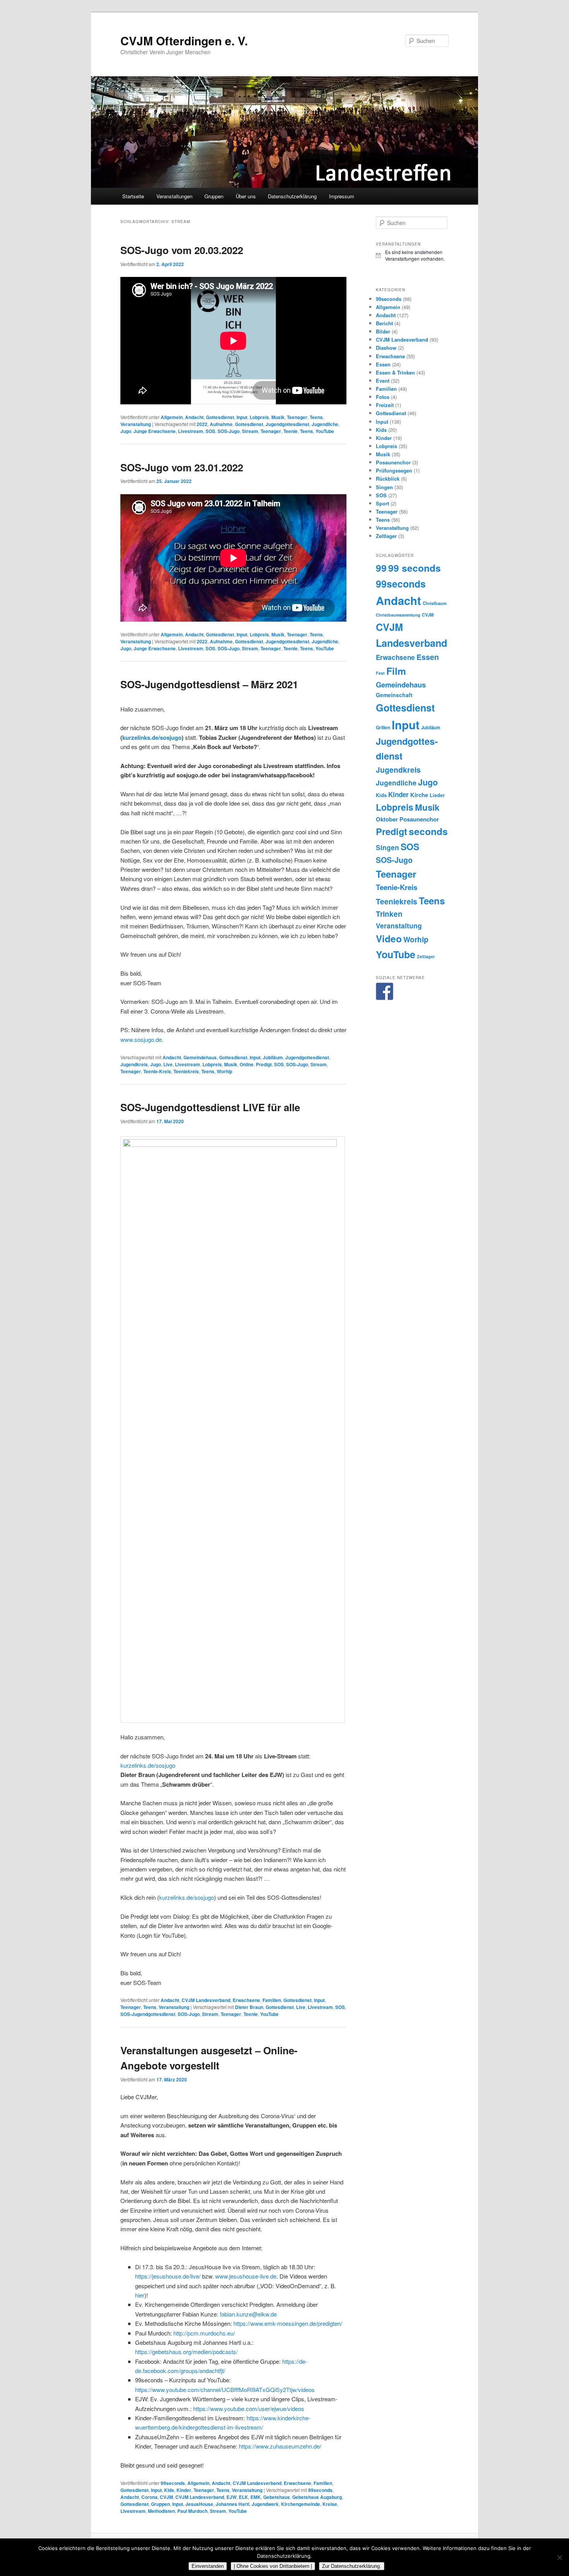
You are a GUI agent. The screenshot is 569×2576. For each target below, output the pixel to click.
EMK (256, 2497)
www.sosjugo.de (141, 1039)
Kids (169, 2490)
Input (242, 417)
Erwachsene (246, 2000)
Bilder (383, 331)
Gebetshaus (277, 2497)
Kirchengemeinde (301, 2504)
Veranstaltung (136, 424)
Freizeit (385, 405)
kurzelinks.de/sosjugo (152, 737)
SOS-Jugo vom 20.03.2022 (182, 250)
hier (140, 2295)
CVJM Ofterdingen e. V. (184, 40)
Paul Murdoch (192, 2511)
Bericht (384, 323)
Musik (278, 417)
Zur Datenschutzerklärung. (352, 2566)
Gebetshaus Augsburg (317, 2497)
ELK (243, 2497)
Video (389, 938)
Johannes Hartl (232, 2504)
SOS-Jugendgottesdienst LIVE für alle (210, 1107)
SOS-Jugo (229, 431)
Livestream (191, 431)
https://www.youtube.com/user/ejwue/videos (249, 2408)
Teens (316, 417)
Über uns (246, 196)
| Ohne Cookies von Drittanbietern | (273, 2566)
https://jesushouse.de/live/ (168, 2276)
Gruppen (214, 196)
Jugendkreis (134, 1064)
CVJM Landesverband (206, 2000)
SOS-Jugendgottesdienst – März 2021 (209, 684)
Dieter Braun (249, 2007)
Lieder (437, 795)
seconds (428, 831)
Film (396, 671)
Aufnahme (221, 424)
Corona (149, 2497)
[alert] (412, 255)
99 (381, 568)
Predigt (264, 1064)
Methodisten (161, 2511)
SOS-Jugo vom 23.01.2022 (182, 467)
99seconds (173, 2483)
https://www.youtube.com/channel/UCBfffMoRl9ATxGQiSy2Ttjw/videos (225, 2390)
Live (168, 1064)
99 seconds (415, 568)
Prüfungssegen (394, 470)
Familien (272, 2000)
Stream (250, 431)
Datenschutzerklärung (292, 196)
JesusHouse (199, 2504)
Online (247, 1064)
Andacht (194, 417)
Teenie (290, 431)
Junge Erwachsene (155, 431)
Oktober (387, 819)
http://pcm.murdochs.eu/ (204, 2333)
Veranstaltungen (174, 196)
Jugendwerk (265, 2504)
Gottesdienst (220, 417)
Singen (384, 487)
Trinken (389, 914)
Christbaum (435, 603)
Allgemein (172, 417)
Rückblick (388, 479)
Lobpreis (259, 417)
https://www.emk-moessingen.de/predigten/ (288, 2323)
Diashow (386, 348)
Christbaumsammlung (398, 615)
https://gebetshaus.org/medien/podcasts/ (186, 2352)
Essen (383, 364)
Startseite (133, 196)
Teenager (297, 417)
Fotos (383, 397)
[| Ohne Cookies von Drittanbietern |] (559, 2557)
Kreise (330, 2504)
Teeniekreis (186, 1071)
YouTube (325, 431)
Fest (380, 673)
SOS (210, 431)
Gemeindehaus (200, 1057)
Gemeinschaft (394, 695)
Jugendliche (325, 424)
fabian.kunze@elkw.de (248, 2314)
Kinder (184, 2490)
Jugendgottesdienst (287, 424)
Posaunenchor (393, 462)
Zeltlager (386, 536)
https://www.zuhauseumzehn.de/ (280, 2446)
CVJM (166, 2497)
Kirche (419, 795)
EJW (231, 2497)
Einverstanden (208, 2566)
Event (383, 381)
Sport (382, 503)
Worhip (225, 1071)
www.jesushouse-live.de (246, 2276)
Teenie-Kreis (157, 1071)
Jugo (126, 431)
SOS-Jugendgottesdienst (148, 2014)
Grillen (383, 727)
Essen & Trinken (395, 372)
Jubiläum (273, 1057)
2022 (202, 424)
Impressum (342, 196)
